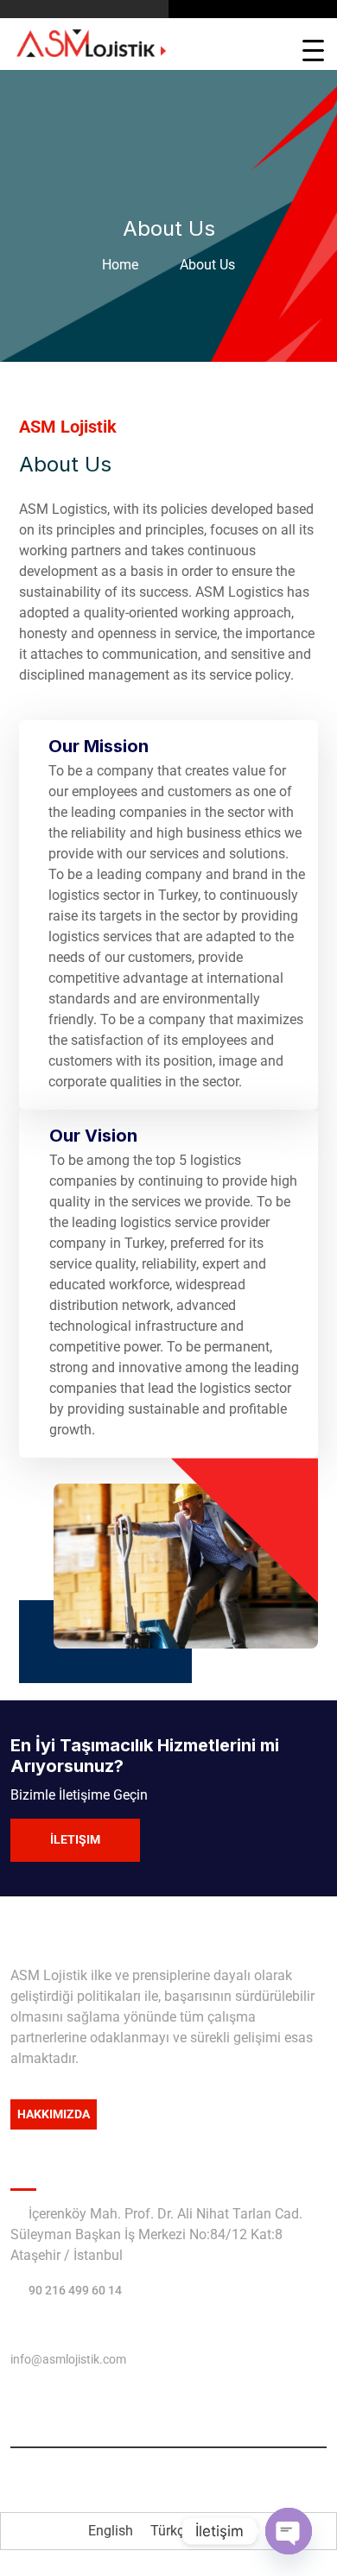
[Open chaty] (289, 2531)
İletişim (75, 1839)
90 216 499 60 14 (75, 2290)
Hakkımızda (54, 2114)
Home (124, 265)
